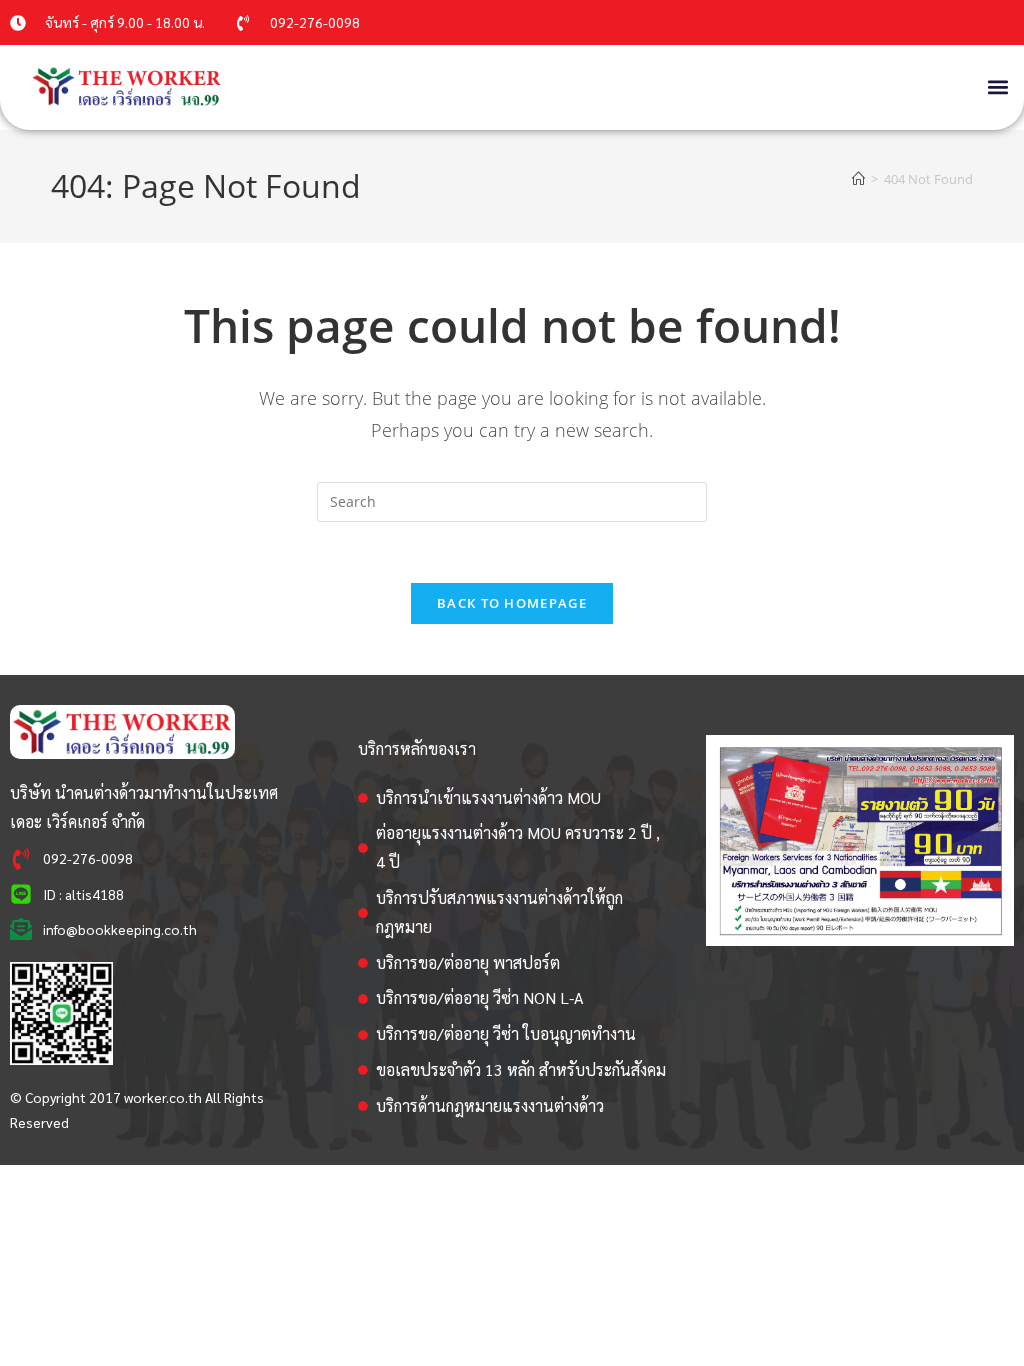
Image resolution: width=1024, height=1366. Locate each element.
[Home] (858, 179)
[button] (997, 86)
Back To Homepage (512, 603)
